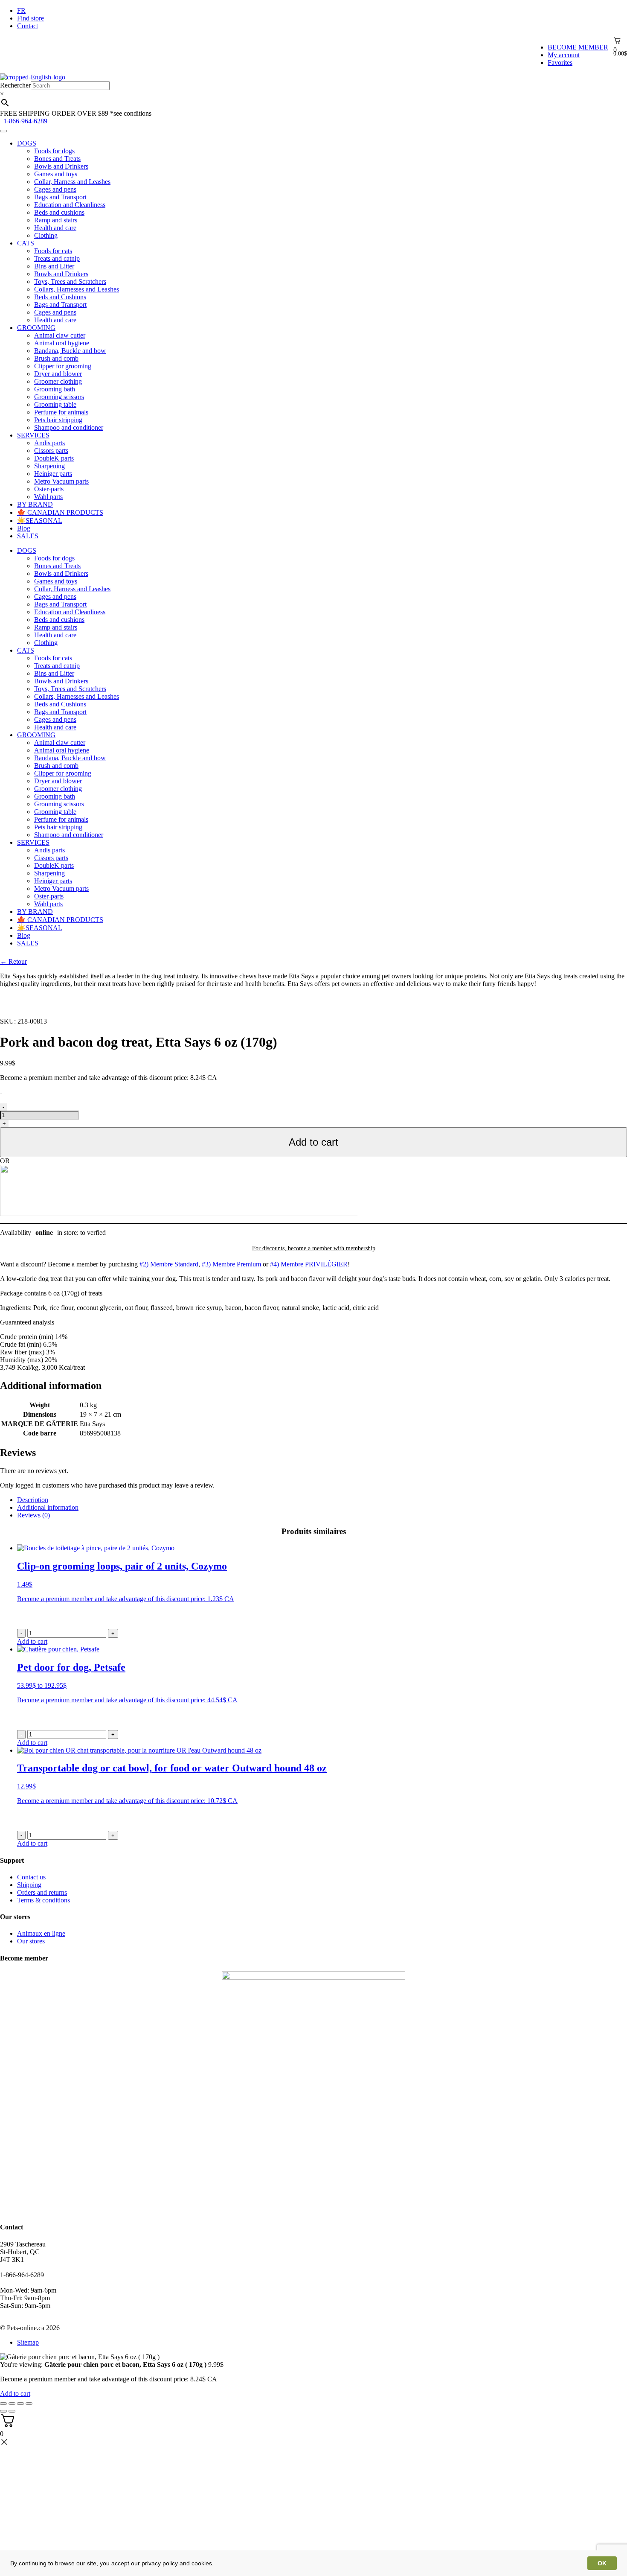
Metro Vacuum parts (61, 481)
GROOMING (36, 328)
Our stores (31, 1941)
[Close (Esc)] (3, 2404)
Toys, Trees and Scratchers (70, 282)
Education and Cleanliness (70, 205)
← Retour (13, 961)
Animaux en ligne (41, 1933)
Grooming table (55, 404)
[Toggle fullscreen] (20, 2404)
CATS (26, 243)
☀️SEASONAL (40, 521)
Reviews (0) (33, 1515)
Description (33, 1500)
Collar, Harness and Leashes (72, 182)
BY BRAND (35, 504)
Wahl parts (48, 497)
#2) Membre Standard (169, 1264)
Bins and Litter (54, 266)
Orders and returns (42, 1892)
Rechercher (15, 85)
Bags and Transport (60, 197)
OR (5, 1161)
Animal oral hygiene (62, 343)
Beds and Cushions (60, 297)
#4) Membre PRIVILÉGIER (309, 1264)
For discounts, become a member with (314, 1248)
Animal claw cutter (60, 335)
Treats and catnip (57, 258)
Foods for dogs (54, 151)
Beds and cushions (59, 212)
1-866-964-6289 (25, 121)
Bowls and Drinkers (61, 166)
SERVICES (33, 435)
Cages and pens (55, 189)
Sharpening (49, 466)
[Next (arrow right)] (12, 2411)
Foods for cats (53, 251)
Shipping (29, 1885)
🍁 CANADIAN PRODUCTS (60, 512)
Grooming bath (55, 389)
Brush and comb (56, 358)
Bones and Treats (57, 159)
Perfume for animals (61, 412)
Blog (24, 528)
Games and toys (56, 174)
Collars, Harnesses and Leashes (77, 289)
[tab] (322, 1500)
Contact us (31, 1877)
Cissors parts (51, 451)
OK (602, 2563)
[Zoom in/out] (29, 2404)
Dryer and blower (58, 374)
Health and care (55, 228)
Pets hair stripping (58, 420)
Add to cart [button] (32, 1641)
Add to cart (313, 1142)
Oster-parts (49, 489)
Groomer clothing (58, 381)
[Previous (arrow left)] (3, 2411)
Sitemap (28, 2342)
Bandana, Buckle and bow (70, 351)
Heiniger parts (53, 474)
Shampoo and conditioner (69, 427)
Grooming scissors (59, 397)
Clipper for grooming (63, 366)
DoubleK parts (54, 458)
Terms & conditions (44, 1900)
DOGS (27, 143)
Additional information (48, 1507)
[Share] (12, 2404)
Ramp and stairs (56, 220)
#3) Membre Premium (231, 1264)
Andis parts (49, 443)
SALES (28, 536)
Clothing (46, 235)
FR (21, 10)
